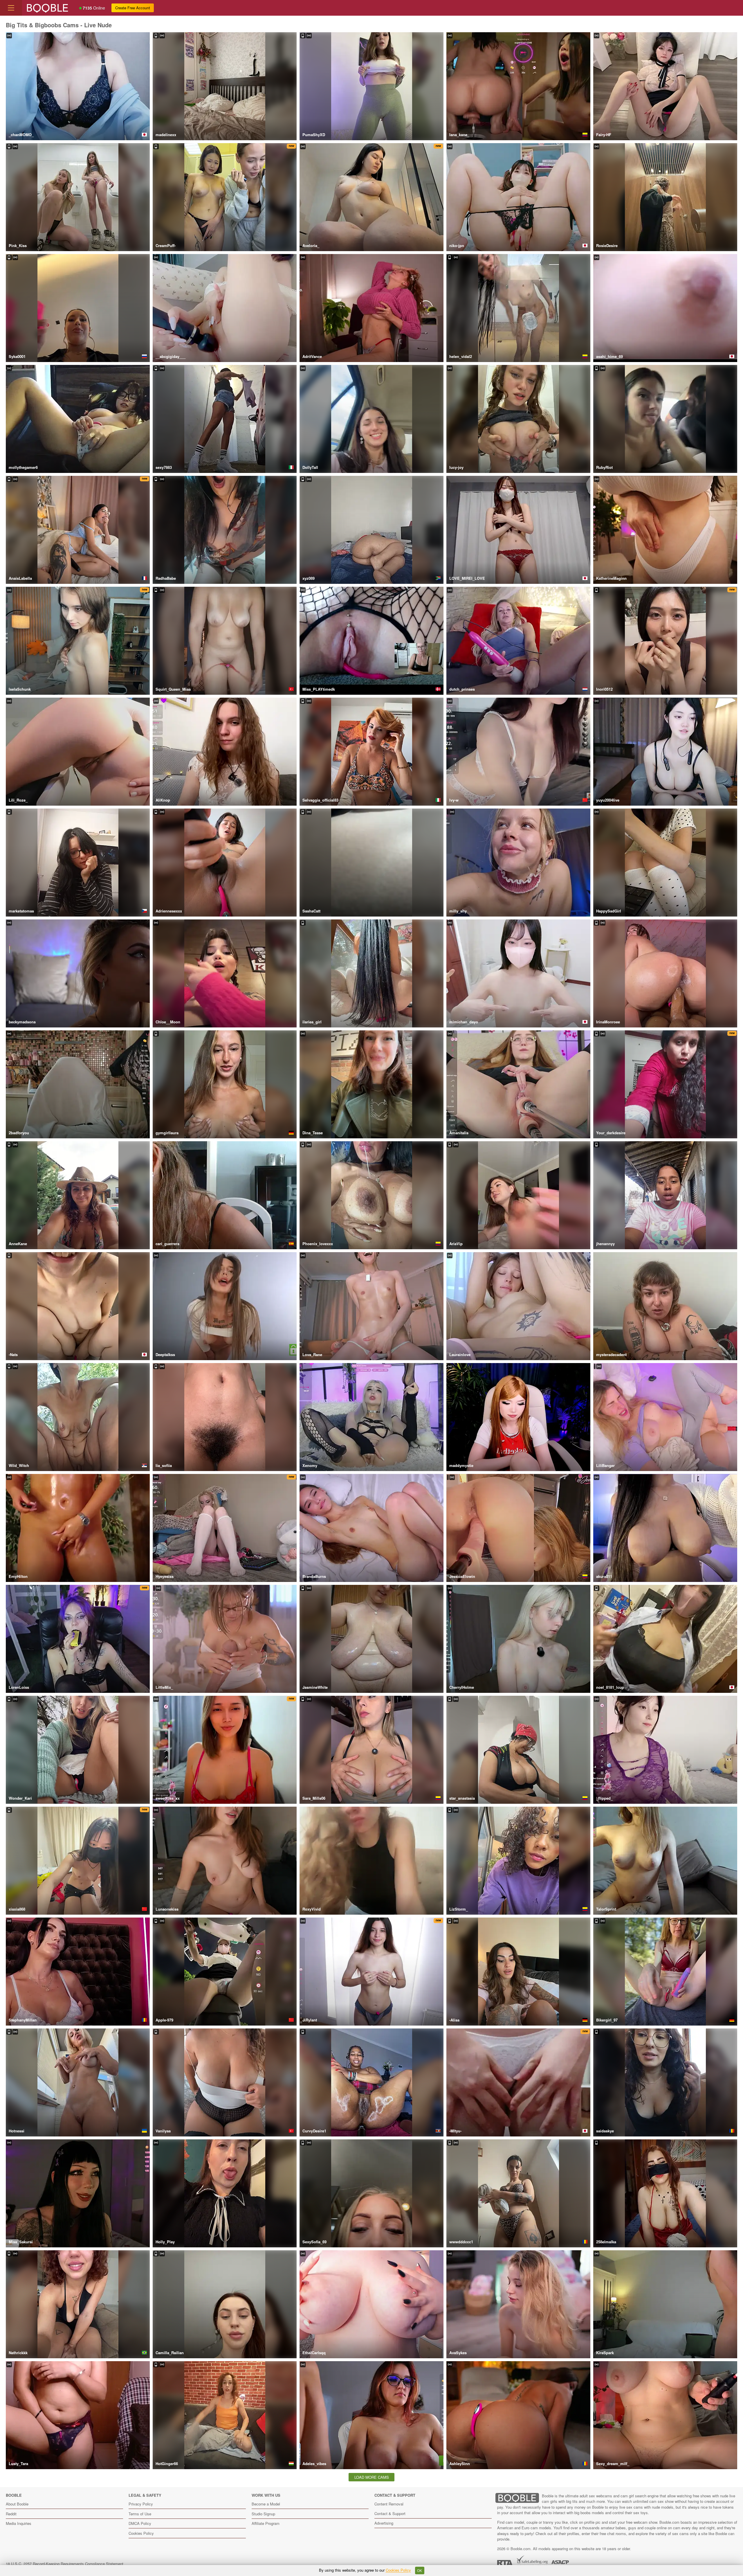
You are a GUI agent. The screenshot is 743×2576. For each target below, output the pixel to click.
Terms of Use (140, 2514)
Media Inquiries (19, 2523)
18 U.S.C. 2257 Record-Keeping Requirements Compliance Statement (65, 2564)
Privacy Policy (141, 2504)
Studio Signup (263, 2514)
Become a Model (266, 2504)
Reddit (11, 2514)
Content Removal (389, 2504)
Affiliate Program (266, 2523)
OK (420, 2570)
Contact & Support (390, 2513)
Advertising (384, 2523)
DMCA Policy (140, 2523)
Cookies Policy (141, 2533)
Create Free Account (133, 8)
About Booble (17, 2504)
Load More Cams (372, 2477)
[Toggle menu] (11, 8)
